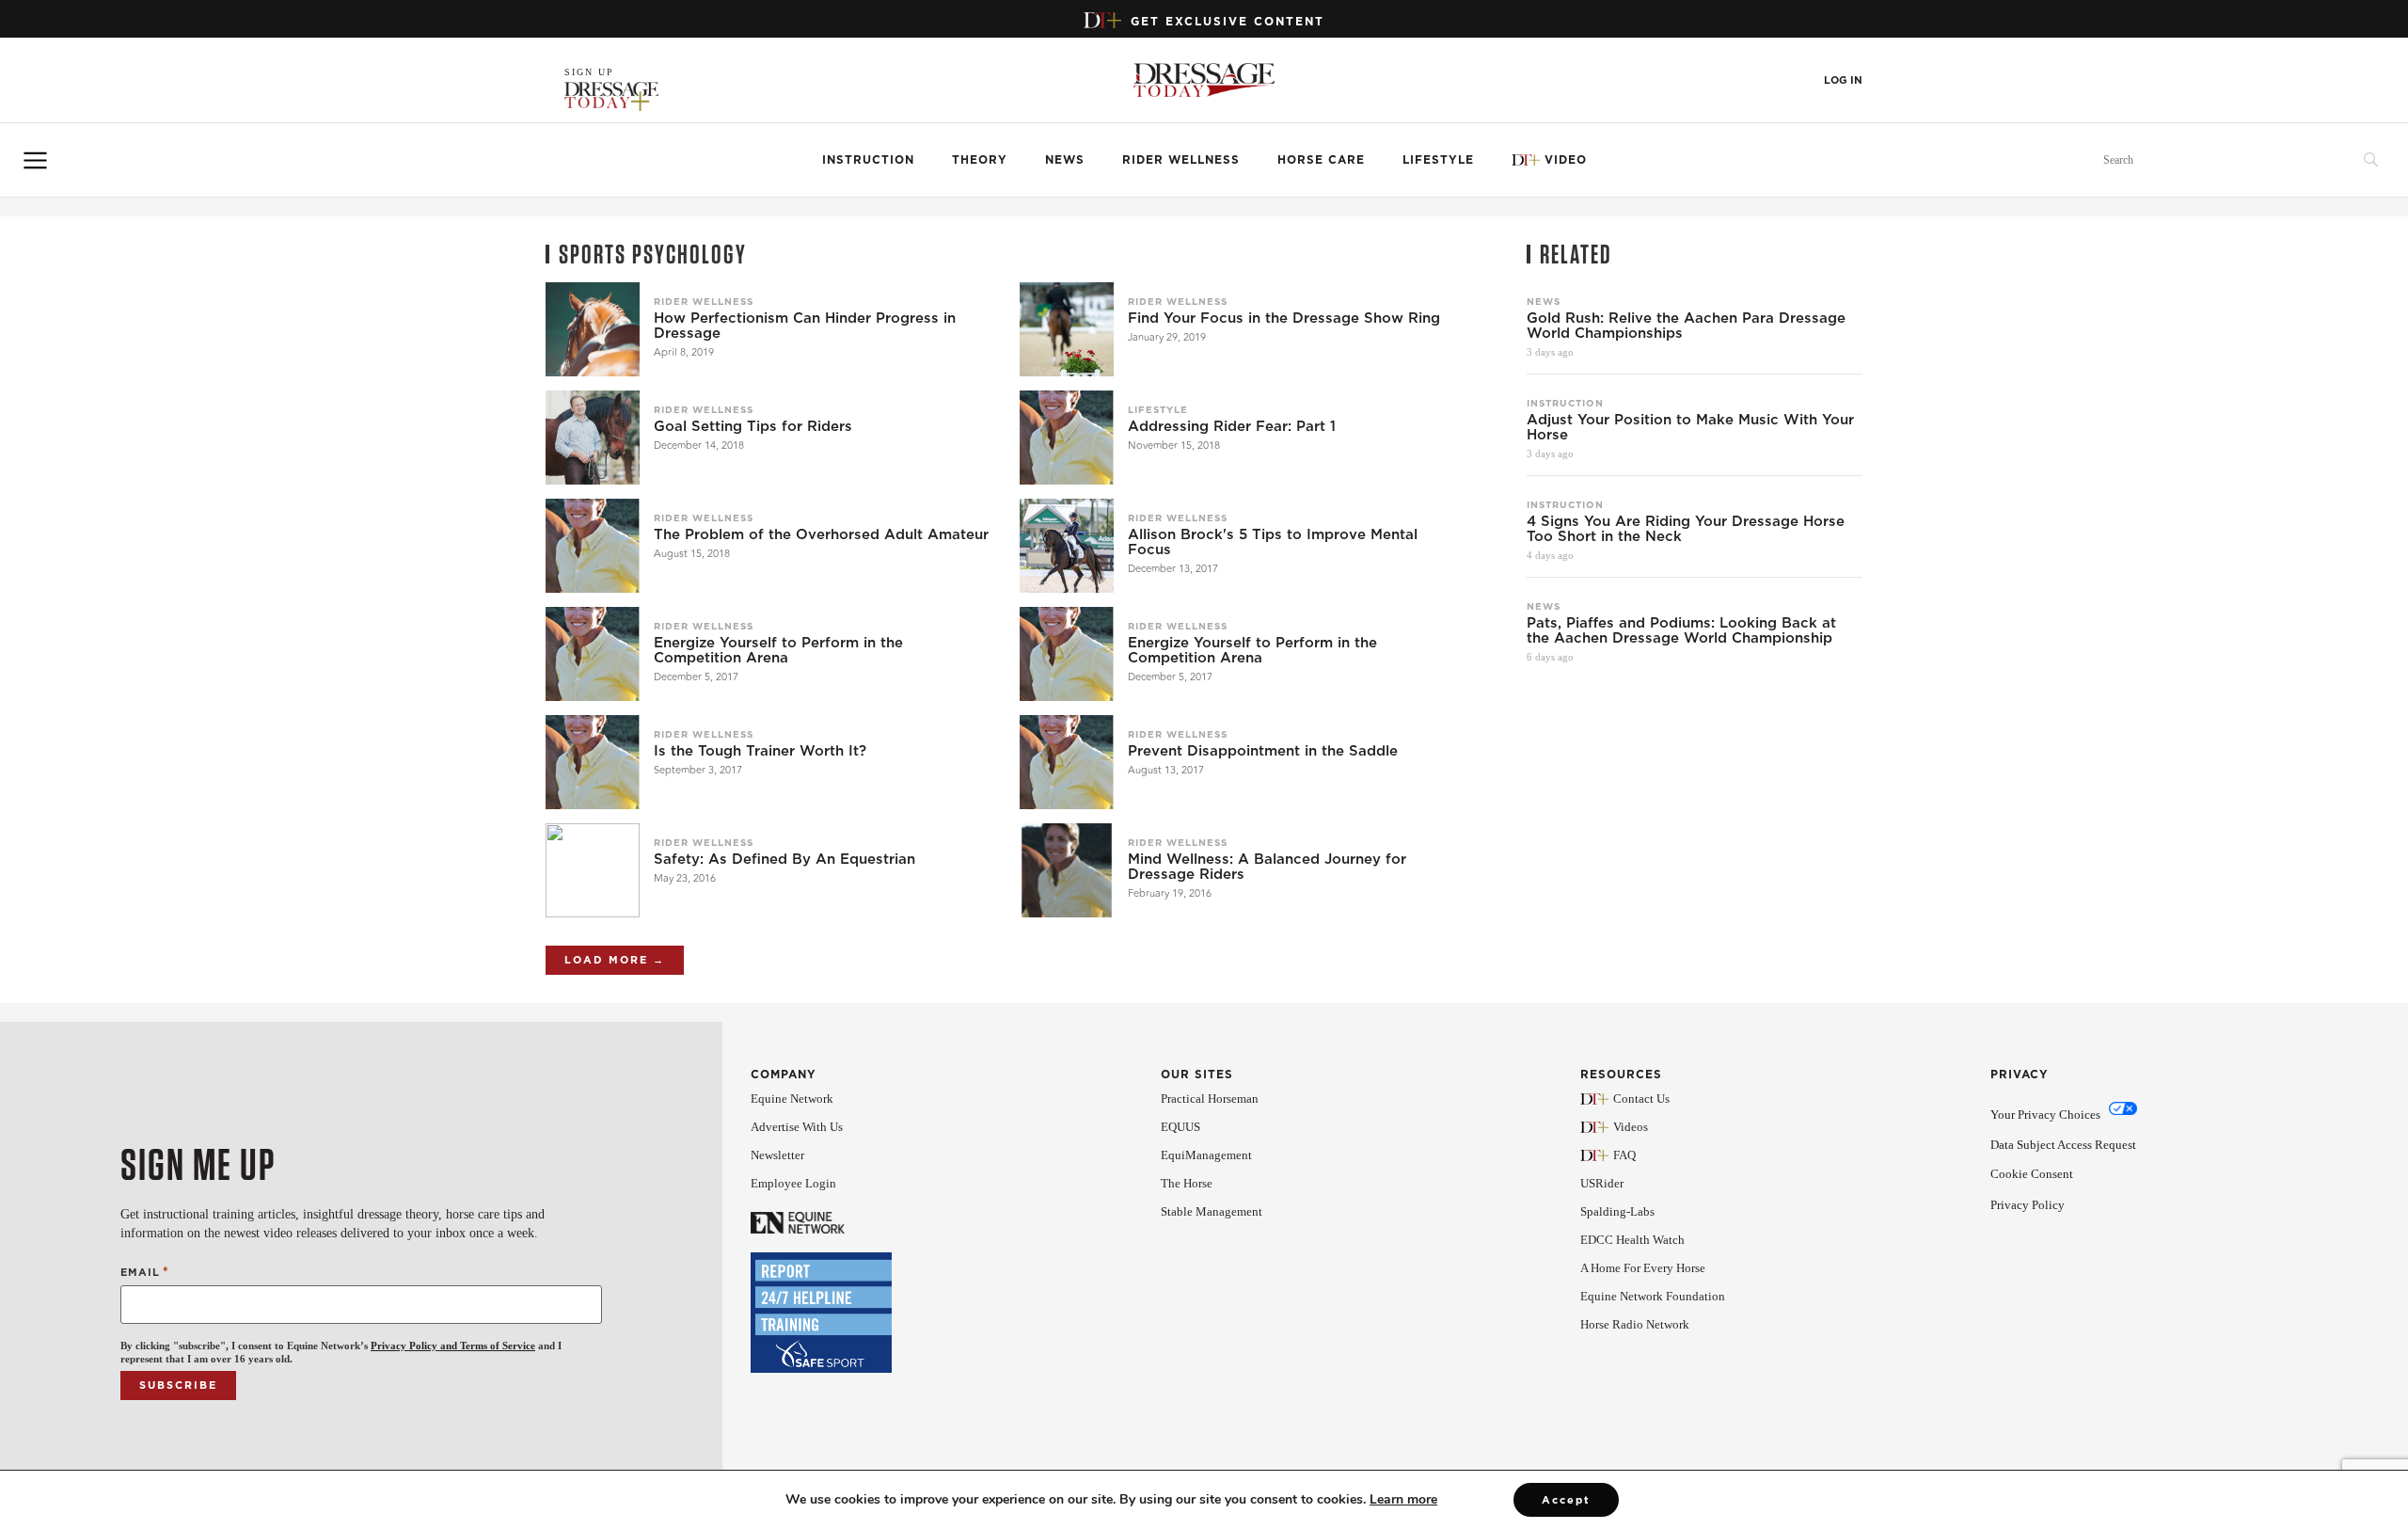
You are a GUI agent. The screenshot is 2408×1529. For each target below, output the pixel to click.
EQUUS (1180, 1127)
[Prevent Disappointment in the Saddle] (1067, 762)
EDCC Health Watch (1632, 1240)
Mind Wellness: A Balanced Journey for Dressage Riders (1267, 867)
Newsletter (777, 1155)
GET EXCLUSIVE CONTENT (1228, 21)
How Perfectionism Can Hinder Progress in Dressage (805, 326)
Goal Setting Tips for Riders (753, 426)
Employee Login (793, 1183)
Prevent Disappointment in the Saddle (1263, 751)
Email (145, 1272)
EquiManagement (1206, 1155)
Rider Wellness (1181, 159)
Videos (1631, 1127)
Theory (980, 159)
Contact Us (1641, 1099)
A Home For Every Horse (1643, 1268)
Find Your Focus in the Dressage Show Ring (1284, 318)
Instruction (868, 159)
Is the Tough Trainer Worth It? (760, 751)
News (1065, 159)
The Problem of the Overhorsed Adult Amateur (821, 534)
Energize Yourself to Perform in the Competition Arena (778, 650)
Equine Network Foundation (1653, 1296)
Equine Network (792, 1099)
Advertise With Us (797, 1127)
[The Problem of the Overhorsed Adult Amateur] (593, 546)
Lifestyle (1438, 159)
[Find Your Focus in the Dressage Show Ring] (1067, 329)
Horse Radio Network (1635, 1324)
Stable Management (1212, 1211)
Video (1566, 159)
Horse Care (1321, 159)
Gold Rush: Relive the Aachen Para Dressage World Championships (1686, 326)
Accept (1566, 1500)
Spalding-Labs (1617, 1211)
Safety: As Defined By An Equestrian (784, 859)
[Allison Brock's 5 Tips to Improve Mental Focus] (1067, 546)
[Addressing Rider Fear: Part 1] (1067, 438)
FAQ (1624, 1155)
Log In (1843, 80)
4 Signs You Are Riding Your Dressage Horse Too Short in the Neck (1686, 529)
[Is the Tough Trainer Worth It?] (593, 762)
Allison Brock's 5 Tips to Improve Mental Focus (1273, 542)
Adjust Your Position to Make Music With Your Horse (1690, 427)
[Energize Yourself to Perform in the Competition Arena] (593, 654)
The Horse (1187, 1183)
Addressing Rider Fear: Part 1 (1232, 426)
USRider (1602, 1183)
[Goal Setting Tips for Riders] (593, 438)
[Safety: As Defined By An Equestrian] (593, 870)
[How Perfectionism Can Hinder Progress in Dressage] (593, 329)
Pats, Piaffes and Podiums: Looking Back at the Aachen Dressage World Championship (1681, 630)
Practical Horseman (1210, 1099)
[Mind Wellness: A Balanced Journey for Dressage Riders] (1067, 870)
